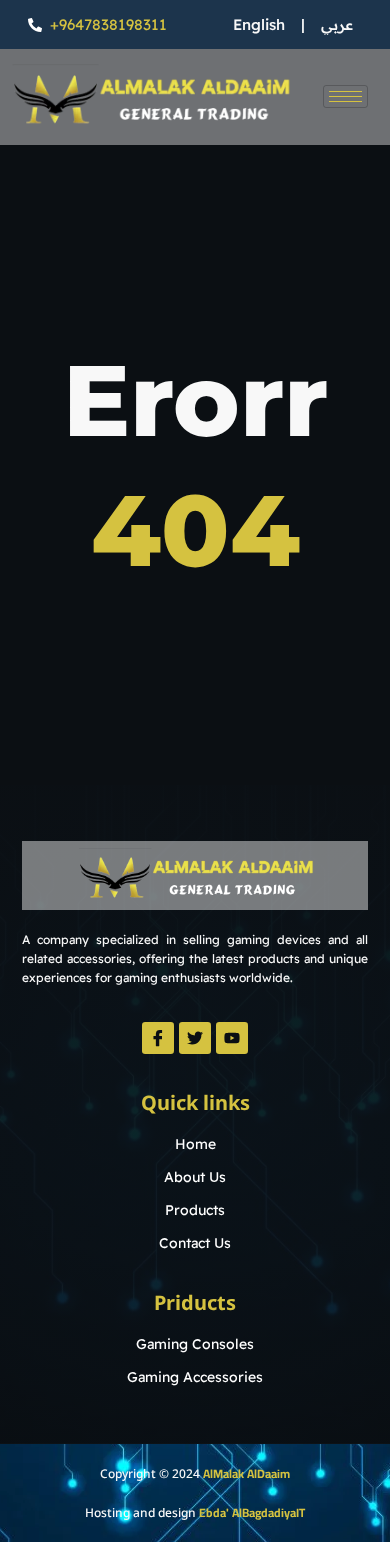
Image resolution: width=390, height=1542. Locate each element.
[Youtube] (232, 1038)
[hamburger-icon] (345, 96)
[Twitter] (195, 1038)
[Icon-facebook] (158, 1038)
